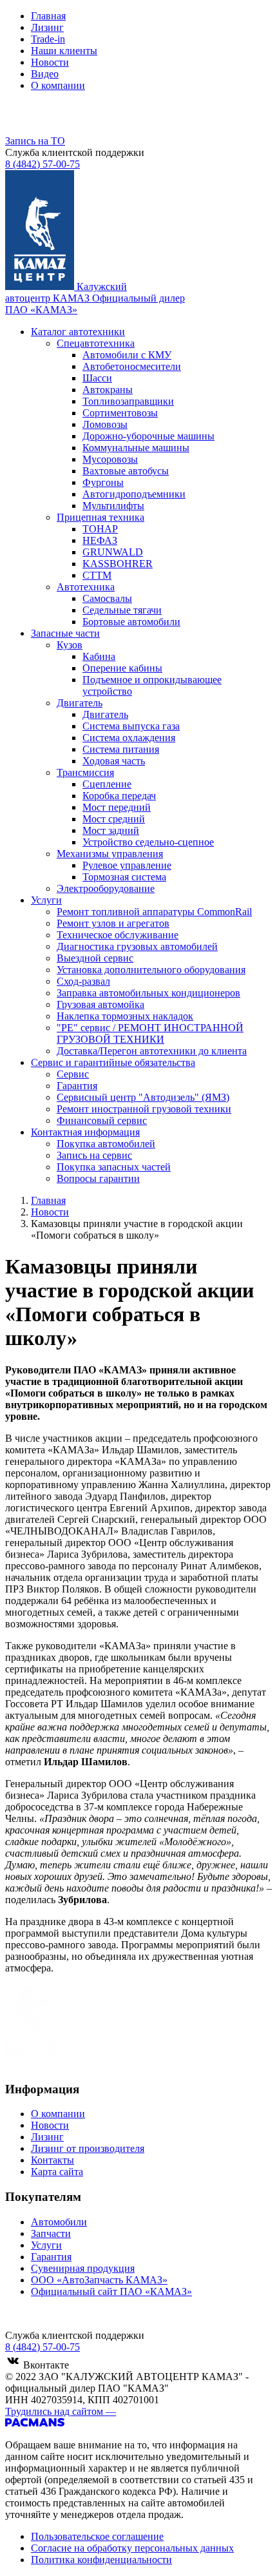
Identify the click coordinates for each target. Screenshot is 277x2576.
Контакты (53, 2160)
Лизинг (47, 27)
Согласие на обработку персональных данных (132, 2548)
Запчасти (51, 2233)
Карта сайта (57, 2172)
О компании (58, 85)
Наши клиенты (64, 51)
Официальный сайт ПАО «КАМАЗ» (111, 2291)
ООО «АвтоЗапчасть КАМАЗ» (99, 2280)
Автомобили (59, 2222)
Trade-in (48, 39)
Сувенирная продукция (83, 2268)
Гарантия (51, 2257)
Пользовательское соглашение (97, 2536)
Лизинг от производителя (88, 2148)
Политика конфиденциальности (101, 2560)
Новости (50, 62)
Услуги (46, 2245)
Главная (48, 16)
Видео (45, 74)
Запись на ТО (35, 141)
